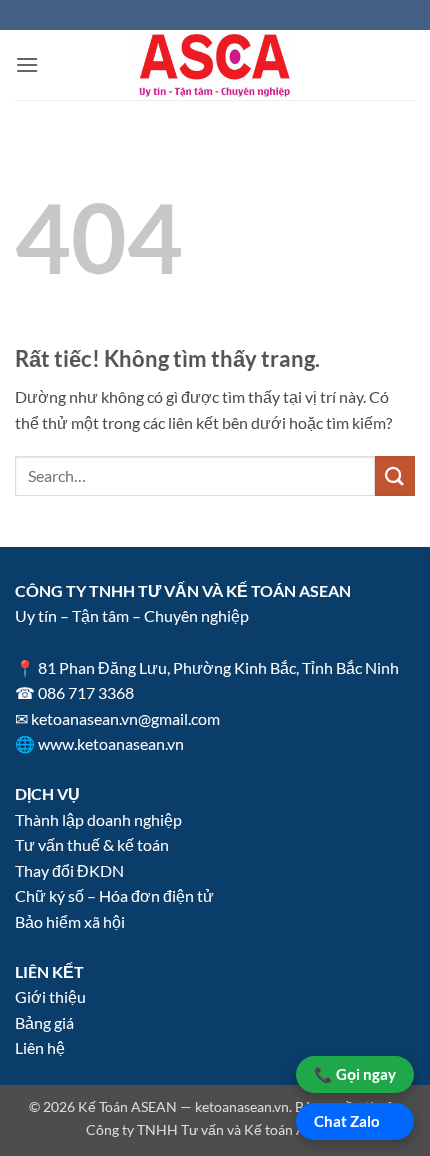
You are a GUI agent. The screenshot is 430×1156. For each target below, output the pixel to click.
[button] (27, 64)
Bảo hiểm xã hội (70, 921)
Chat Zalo (347, 1121)
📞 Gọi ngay (355, 1074)
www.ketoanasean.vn (111, 743)
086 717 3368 (86, 692)
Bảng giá (44, 1022)
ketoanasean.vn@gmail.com (125, 718)
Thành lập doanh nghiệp (98, 819)
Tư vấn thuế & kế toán (92, 844)
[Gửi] (395, 475)
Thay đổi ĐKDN (69, 870)
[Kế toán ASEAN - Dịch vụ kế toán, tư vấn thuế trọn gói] (215, 65)
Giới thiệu (50, 996)
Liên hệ (40, 1047)
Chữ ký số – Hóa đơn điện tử (114, 895)
